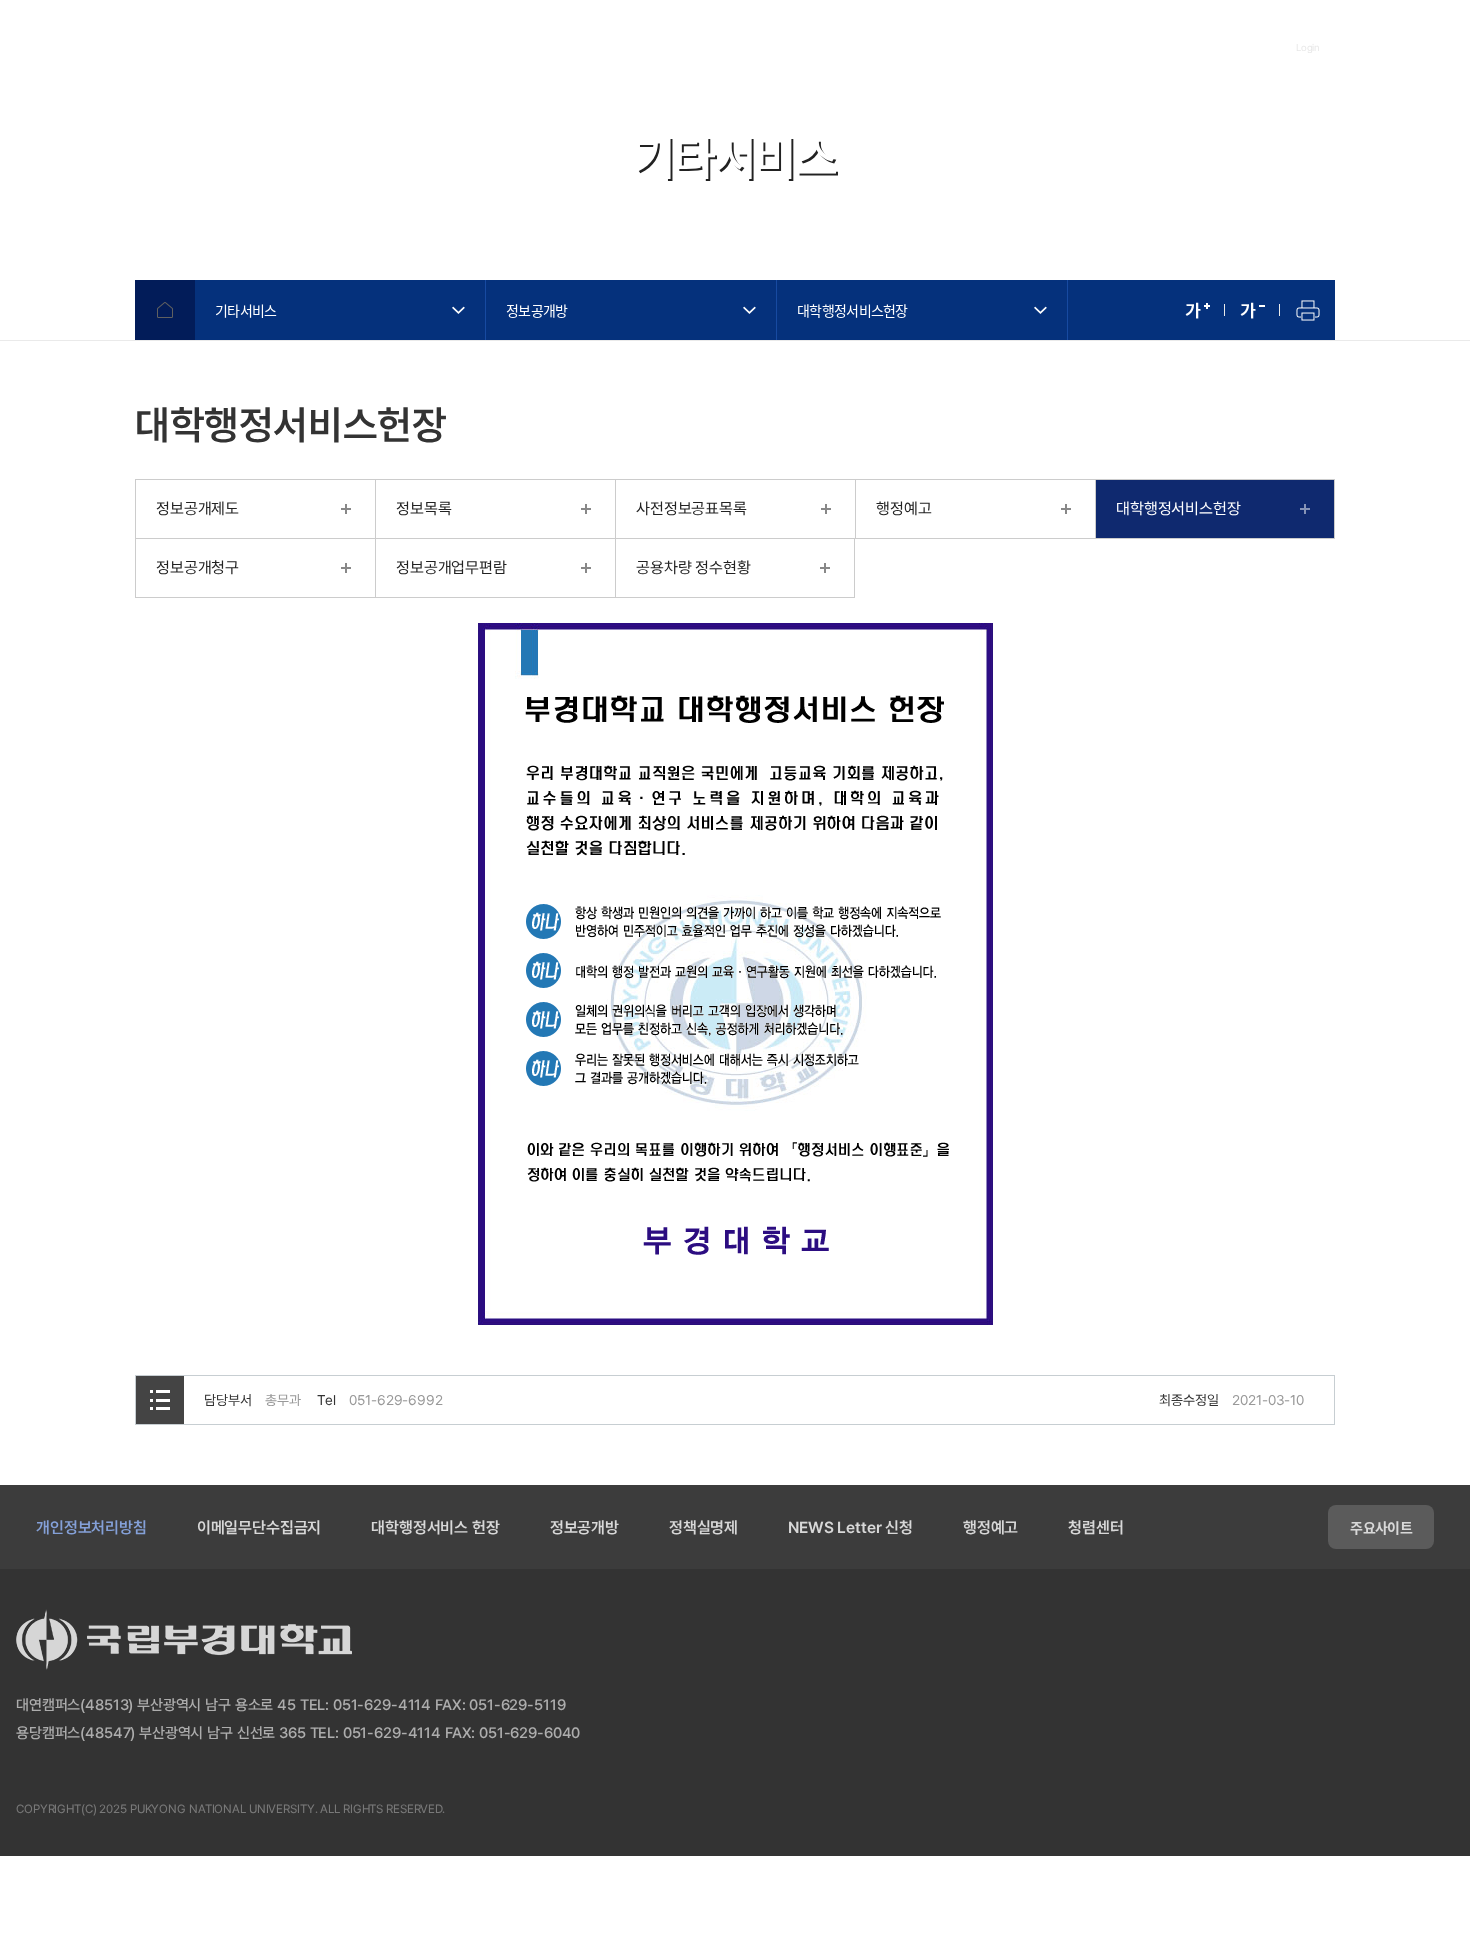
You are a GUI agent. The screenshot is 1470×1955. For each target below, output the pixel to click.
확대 (1197, 310)
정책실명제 (703, 1527)
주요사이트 (1381, 1527)
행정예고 (903, 508)
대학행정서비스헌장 (852, 310)
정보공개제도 (197, 508)
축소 (1252, 310)
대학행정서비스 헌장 (435, 1527)
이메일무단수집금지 (259, 1527)
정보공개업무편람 (451, 567)
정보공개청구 (197, 567)
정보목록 (423, 508)
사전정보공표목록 (691, 508)
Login (1308, 47)
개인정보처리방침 (91, 1527)
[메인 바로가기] (129, 47)
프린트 (1307, 310)
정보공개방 (537, 310)
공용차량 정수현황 (693, 567)
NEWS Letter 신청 (850, 1527)
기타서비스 (246, 310)
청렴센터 (1095, 1527)
